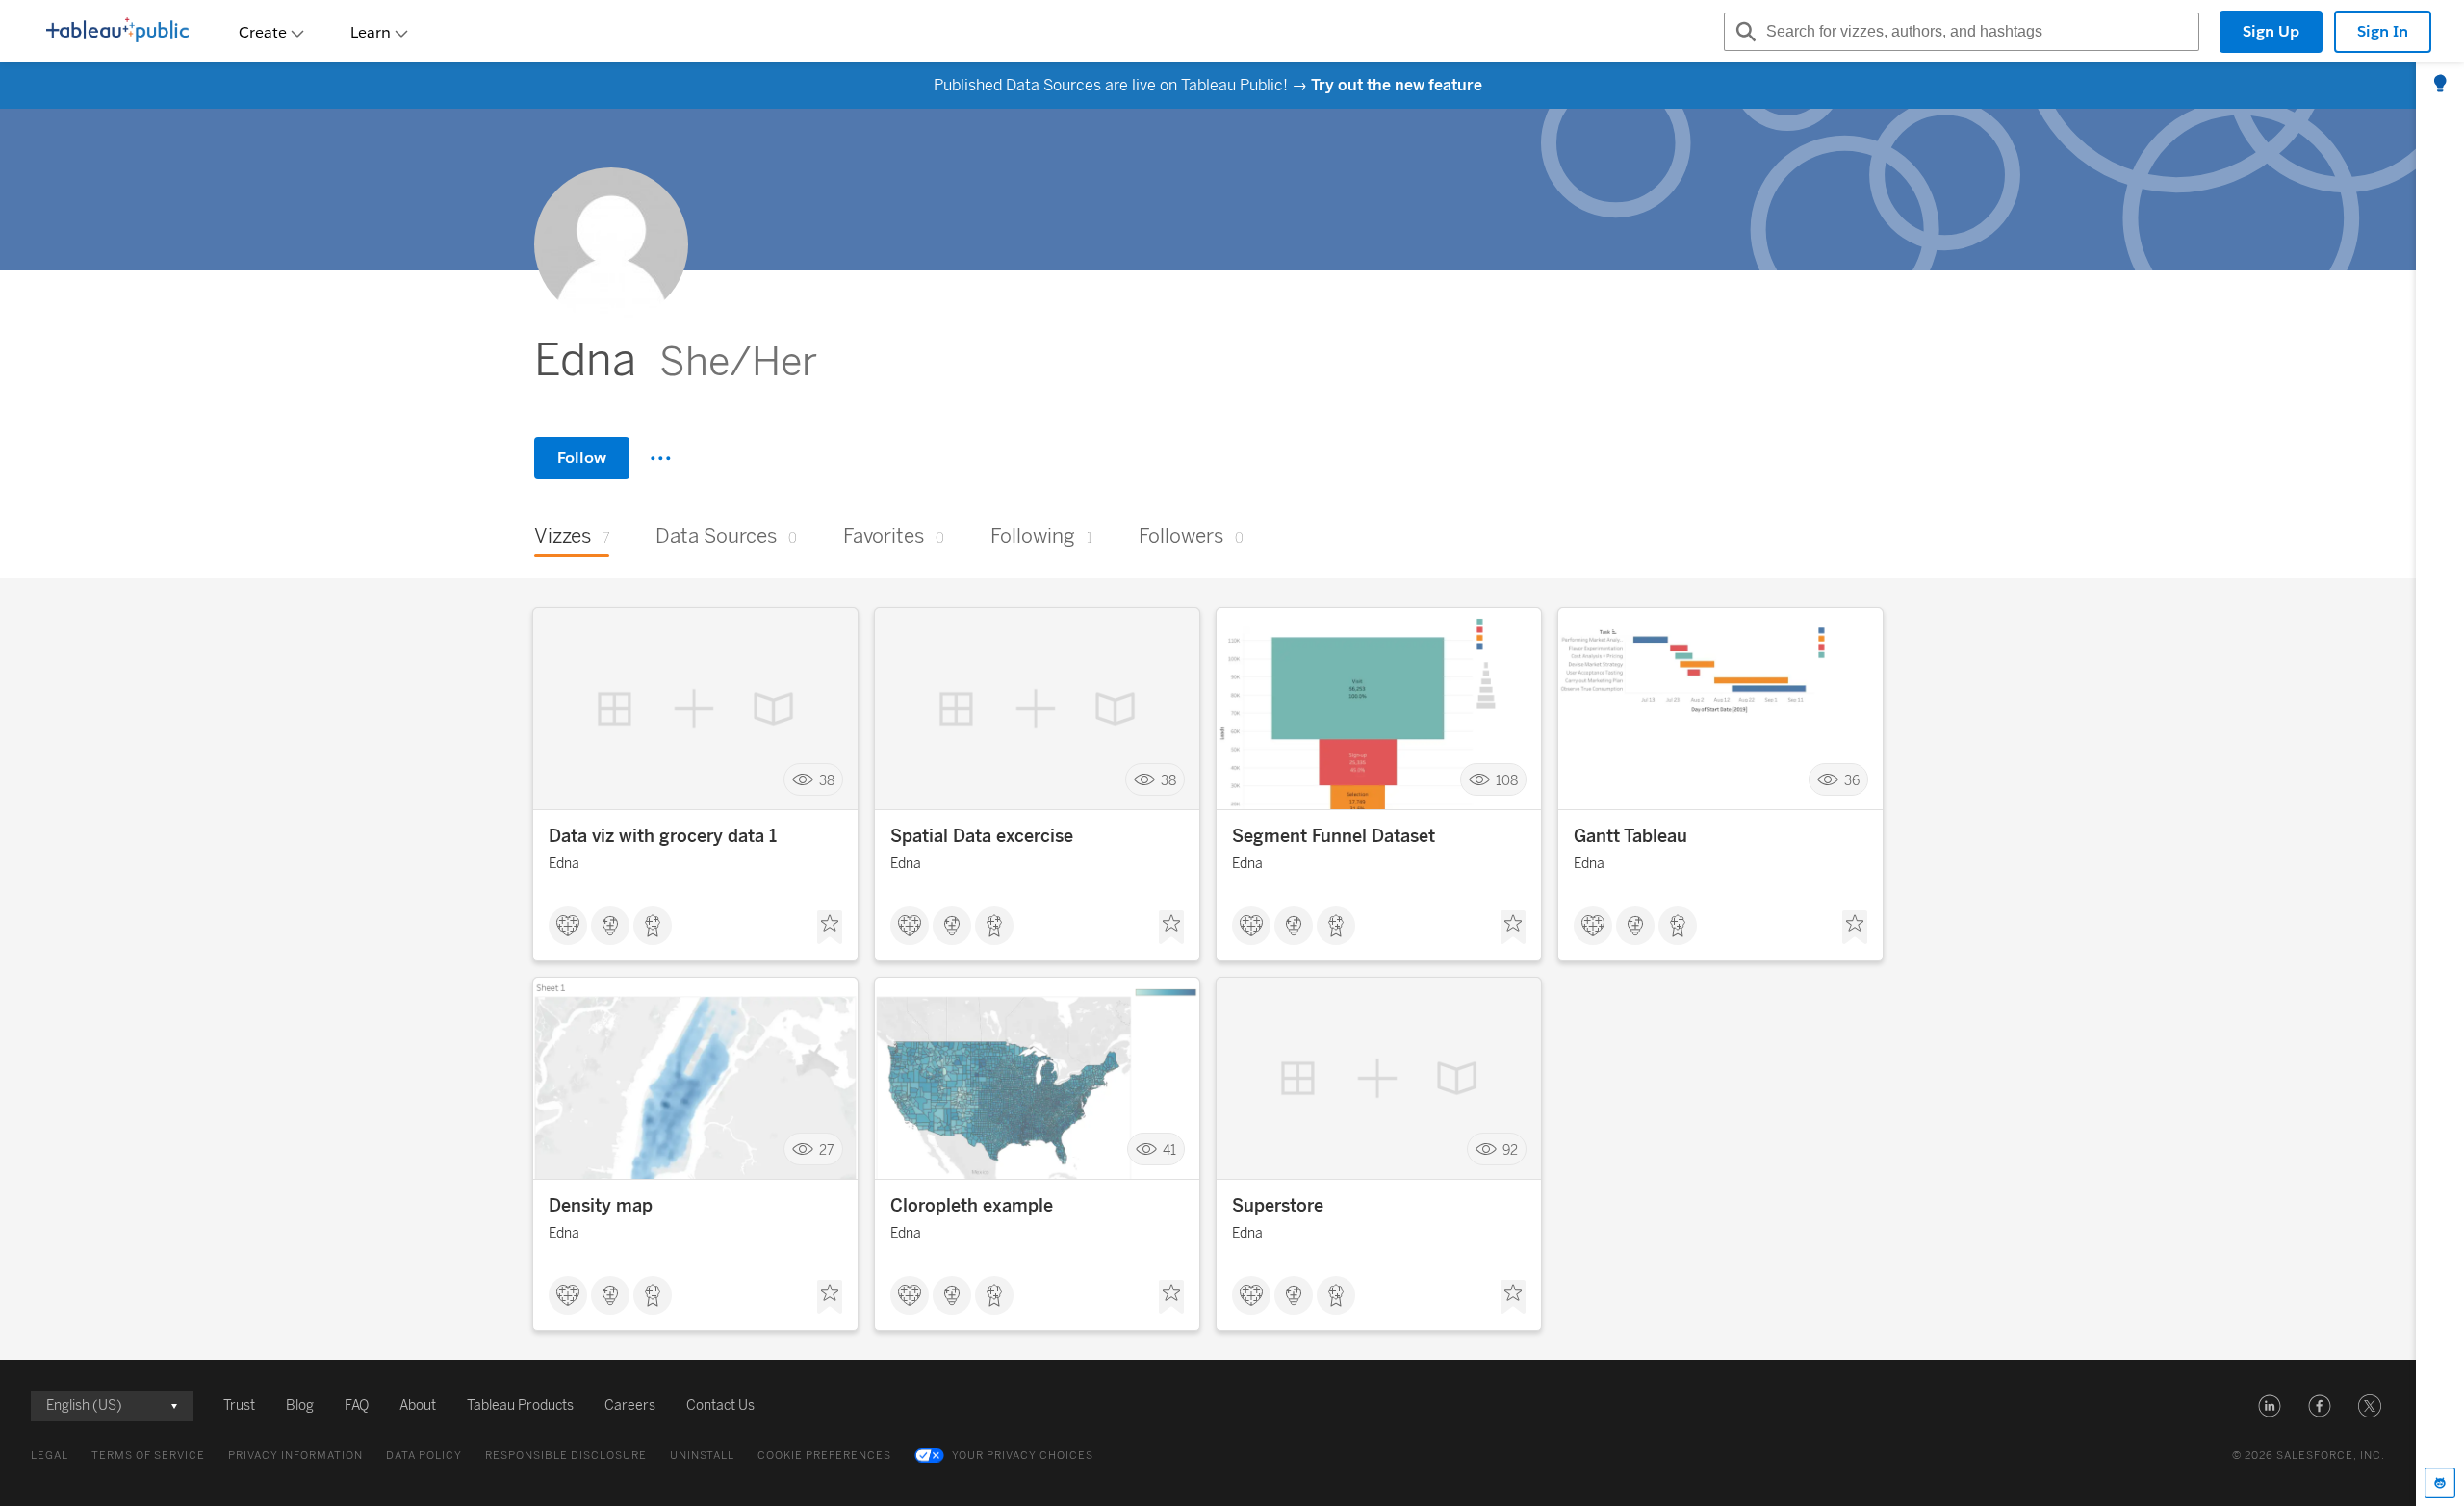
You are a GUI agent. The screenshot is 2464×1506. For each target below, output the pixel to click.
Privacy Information (295, 1455)
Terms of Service (148, 1455)
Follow (582, 458)
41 (1169, 1149)
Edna (564, 864)
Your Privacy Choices (1023, 1455)
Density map (601, 1206)
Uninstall (702, 1455)
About (418, 1405)
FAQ (357, 1405)
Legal (50, 1455)
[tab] (2440, 85)
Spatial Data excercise (982, 836)
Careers (630, 1405)
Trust (239, 1405)
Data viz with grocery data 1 (663, 836)
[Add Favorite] (830, 928)
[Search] (1743, 32)
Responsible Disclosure (566, 1455)
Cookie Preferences (824, 1455)
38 (827, 780)
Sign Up (2271, 31)
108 (1507, 780)
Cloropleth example (972, 1206)
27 (827, 1149)
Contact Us (720, 1405)
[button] (2270, 1406)
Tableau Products (520, 1405)
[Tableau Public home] (117, 32)
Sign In (2383, 31)
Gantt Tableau (1630, 836)
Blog (300, 1405)
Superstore (1278, 1206)
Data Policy (424, 1455)
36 (1852, 780)
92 (1510, 1149)
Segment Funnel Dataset (1334, 836)
